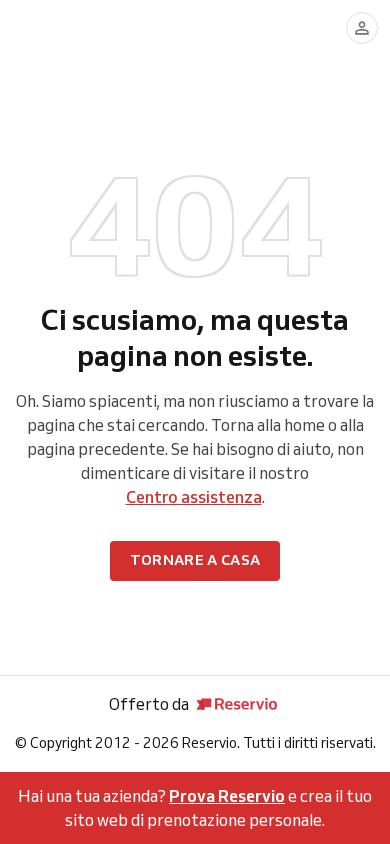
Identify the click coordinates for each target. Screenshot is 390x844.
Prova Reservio (227, 796)
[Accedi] (362, 28)
